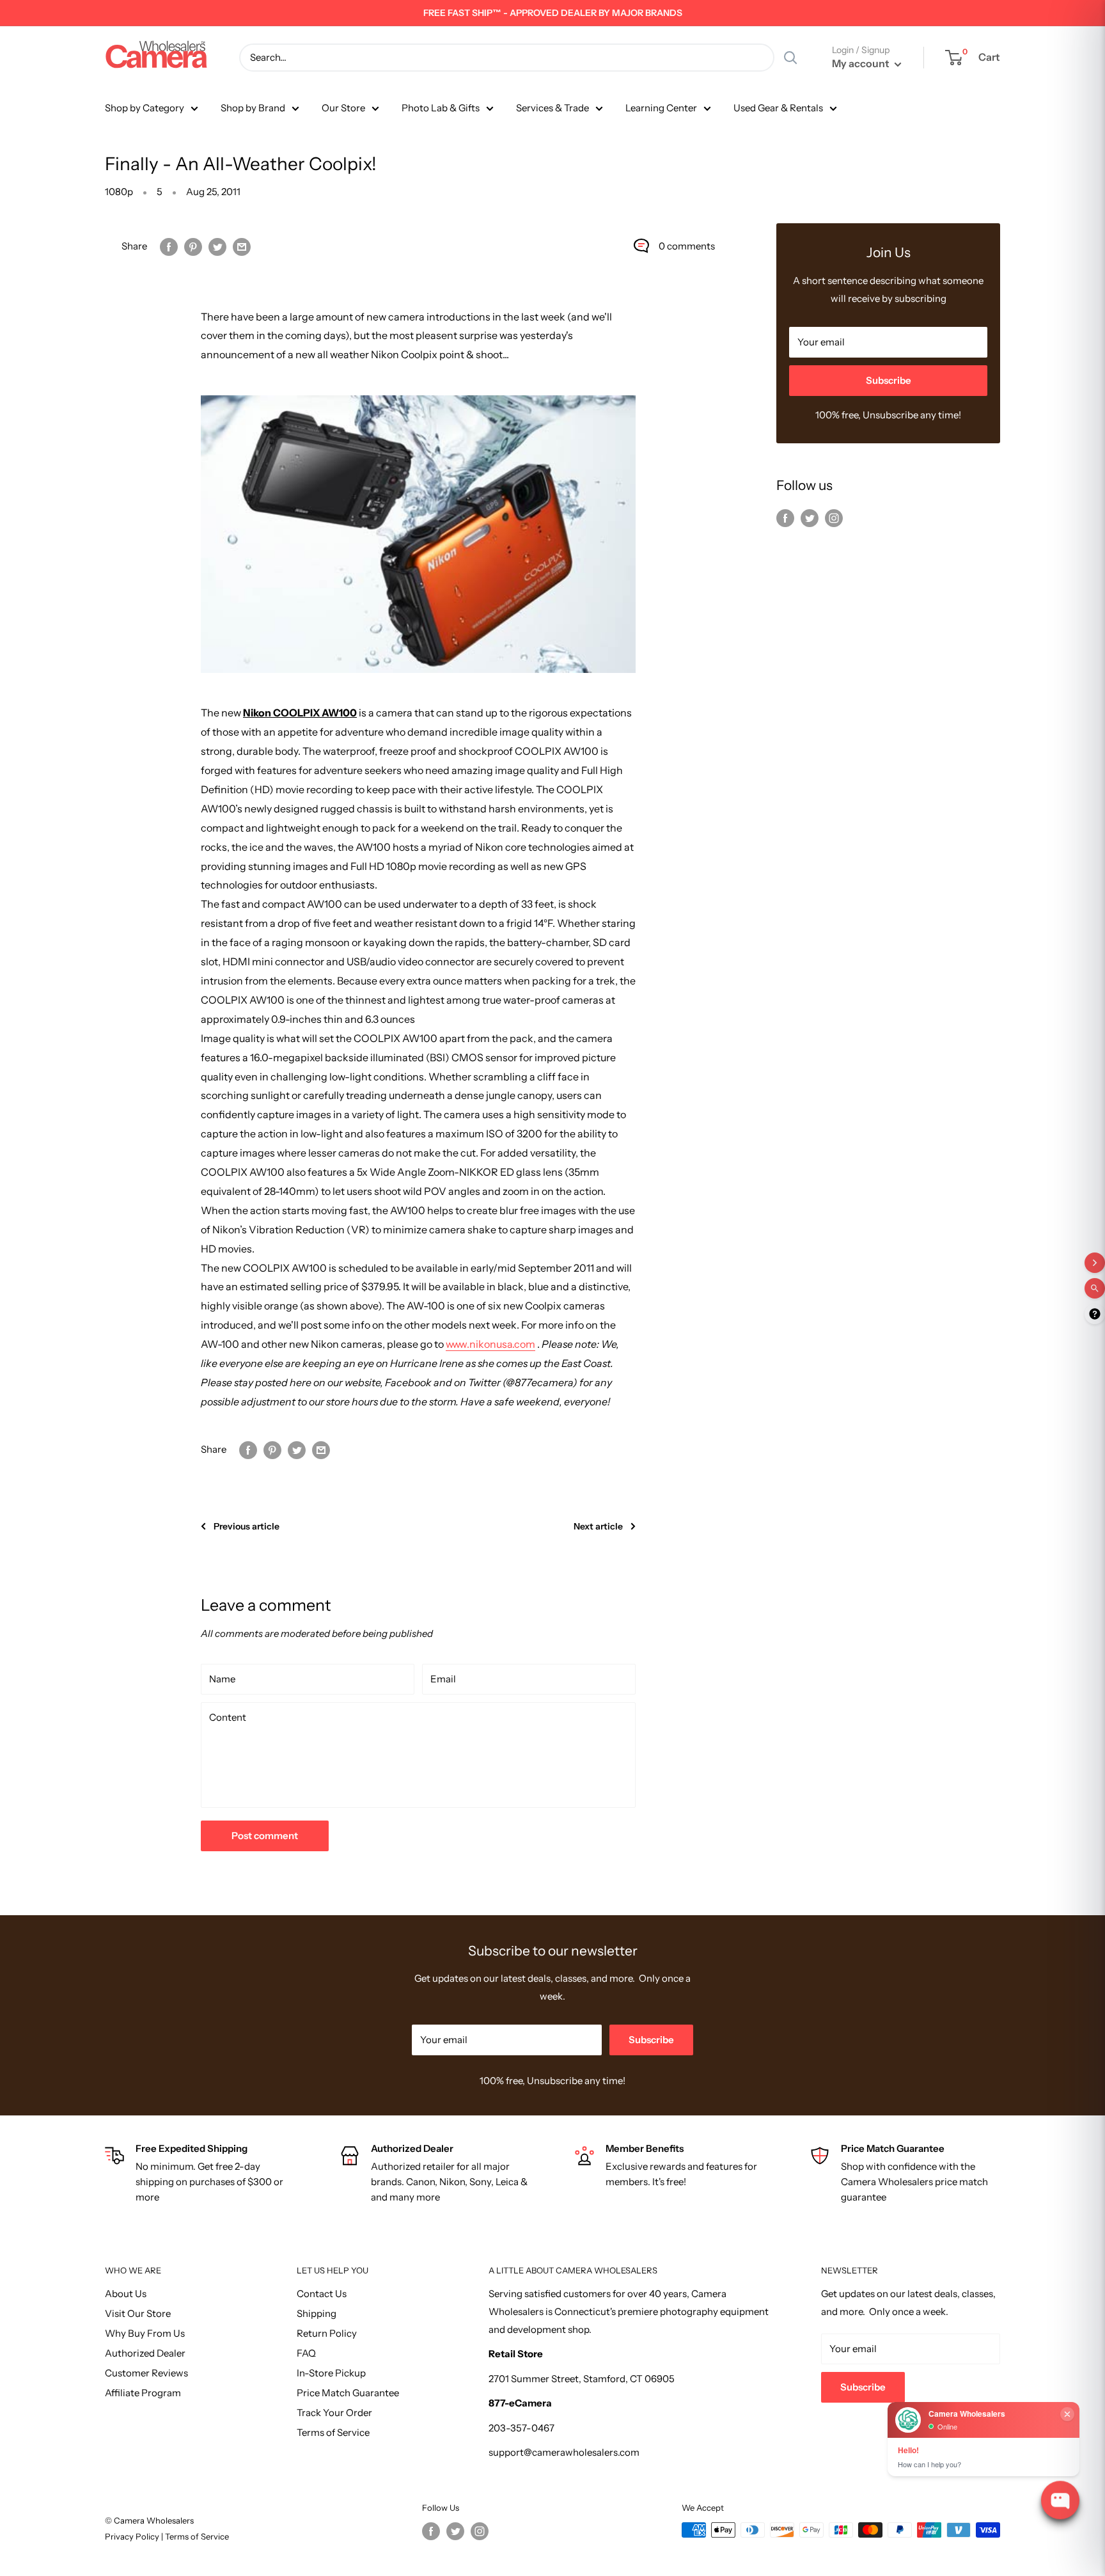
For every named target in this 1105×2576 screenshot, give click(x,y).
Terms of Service (333, 2432)
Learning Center (661, 108)
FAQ (306, 2353)
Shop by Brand (253, 108)
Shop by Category (145, 108)
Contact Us (322, 2294)
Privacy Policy (133, 2536)
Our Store (343, 108)
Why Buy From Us (145, 2333)
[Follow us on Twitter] (810, 518)
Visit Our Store (138, 2313)
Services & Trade (552, 108)
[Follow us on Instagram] (834, 518)
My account (862, 63)
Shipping (317, 2313)
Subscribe (889, 380)
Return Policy (327, 2333)
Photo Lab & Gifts (441, 108)
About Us (126, 2294)
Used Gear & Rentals (778, 108)
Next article (598, 1526)
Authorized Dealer (145, 2353)
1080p (119, 192)
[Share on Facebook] (169, 246)
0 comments (687, 246)
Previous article (247, 1526)
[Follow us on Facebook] (785, 518)
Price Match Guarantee (348, 2393)
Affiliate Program (143, 2393)
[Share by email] (242, 246)
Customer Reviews (146, 2373)
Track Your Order (334, 2413)
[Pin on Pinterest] (193, 246)
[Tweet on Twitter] (217, 246)
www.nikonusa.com (490, 1344)
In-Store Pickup (331, 2373)
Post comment (265, 1836)
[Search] (790, 58)
